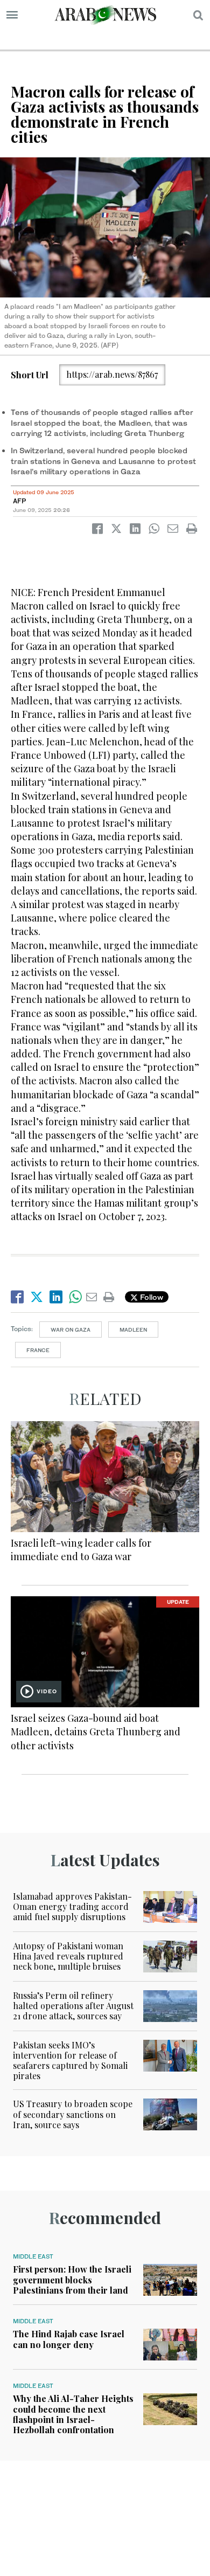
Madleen (133, 1329)
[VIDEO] (105, 1650)
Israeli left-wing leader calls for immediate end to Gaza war (81, 1550)
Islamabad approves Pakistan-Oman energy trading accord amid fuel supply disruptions (72, 1906)
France (38, 1350)
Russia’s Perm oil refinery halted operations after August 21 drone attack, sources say (73, 2006)
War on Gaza (71, 1329)
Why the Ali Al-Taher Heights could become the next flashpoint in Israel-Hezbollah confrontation (73, 2414)
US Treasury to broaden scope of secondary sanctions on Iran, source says (73, 2114)
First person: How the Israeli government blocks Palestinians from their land (72, 2279)
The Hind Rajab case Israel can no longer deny (69, 2339)
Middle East (33, 2256)
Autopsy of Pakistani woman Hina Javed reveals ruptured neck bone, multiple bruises (68, 1956)
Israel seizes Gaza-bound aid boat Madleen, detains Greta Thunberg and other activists (96, 1732)
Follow (150, 1297)
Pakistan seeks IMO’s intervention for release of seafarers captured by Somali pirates (70, 2061)
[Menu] (12, 15)
